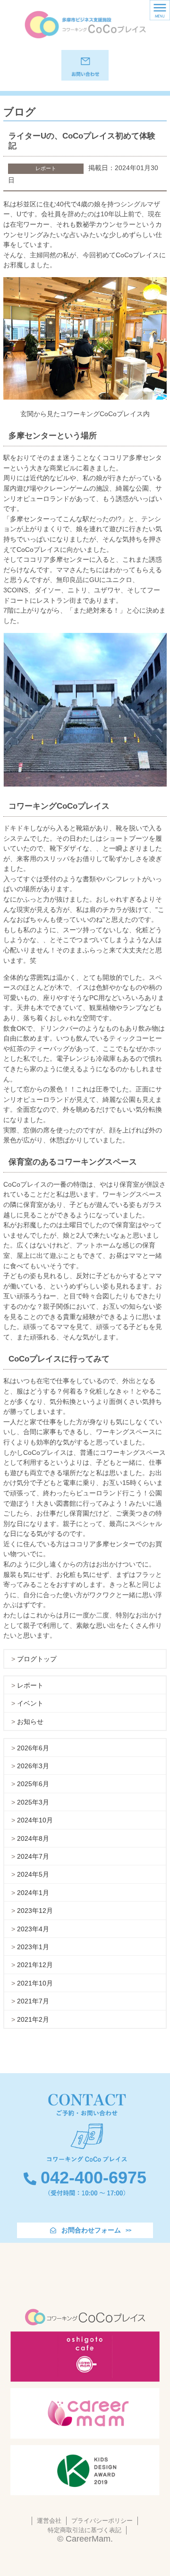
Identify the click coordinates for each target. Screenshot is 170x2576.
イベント (30, 1703)
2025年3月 (33, 1802)
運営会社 (49, 2521)
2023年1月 (33, 1947)
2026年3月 (33, 1766)
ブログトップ (37, 1659)
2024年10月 (35, 1820)
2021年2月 (33, 2019)
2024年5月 (33, 1874)
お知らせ (30, 1722)
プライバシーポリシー (102, 2521)
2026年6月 (33, 1748)
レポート (30, 1685)
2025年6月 (33, 1784)
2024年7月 (33, 1856)
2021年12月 (35, 1965)
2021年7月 (33, 2001)
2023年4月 (33, 1929)
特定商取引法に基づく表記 (85, 2530)
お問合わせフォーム (91, 2230)
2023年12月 (35, 1911)
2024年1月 (33, 1893)
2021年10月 (35, 1983)
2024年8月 (33, 1838)
